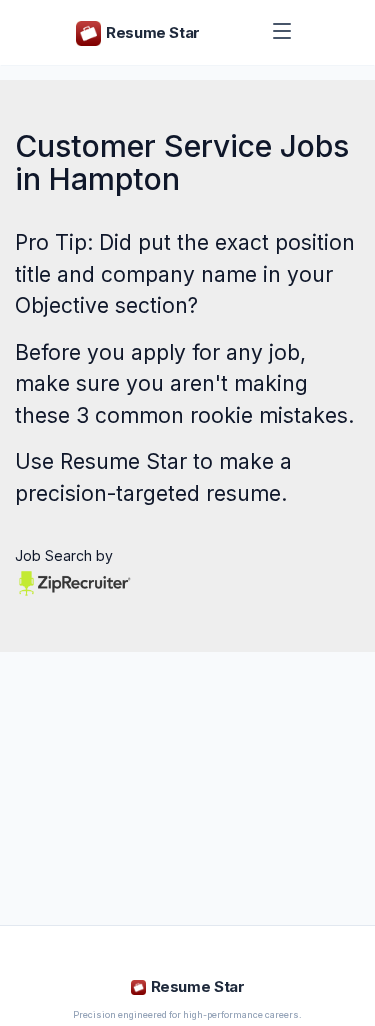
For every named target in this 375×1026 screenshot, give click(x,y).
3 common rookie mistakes (212, 415)
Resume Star (123, 461)
